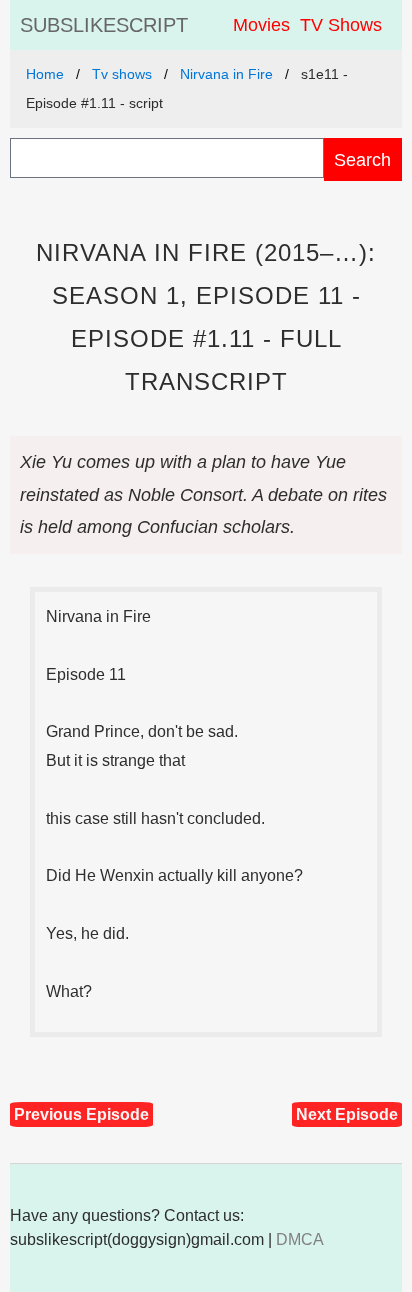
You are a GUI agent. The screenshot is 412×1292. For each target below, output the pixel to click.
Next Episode (347, 1114)
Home (45, 74)
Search (362, 159)
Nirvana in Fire (226, 74)
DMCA (300, 1239)
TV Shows (341, 25)
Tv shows (122, 74)
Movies (261, 25)
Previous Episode (81, 1114)
